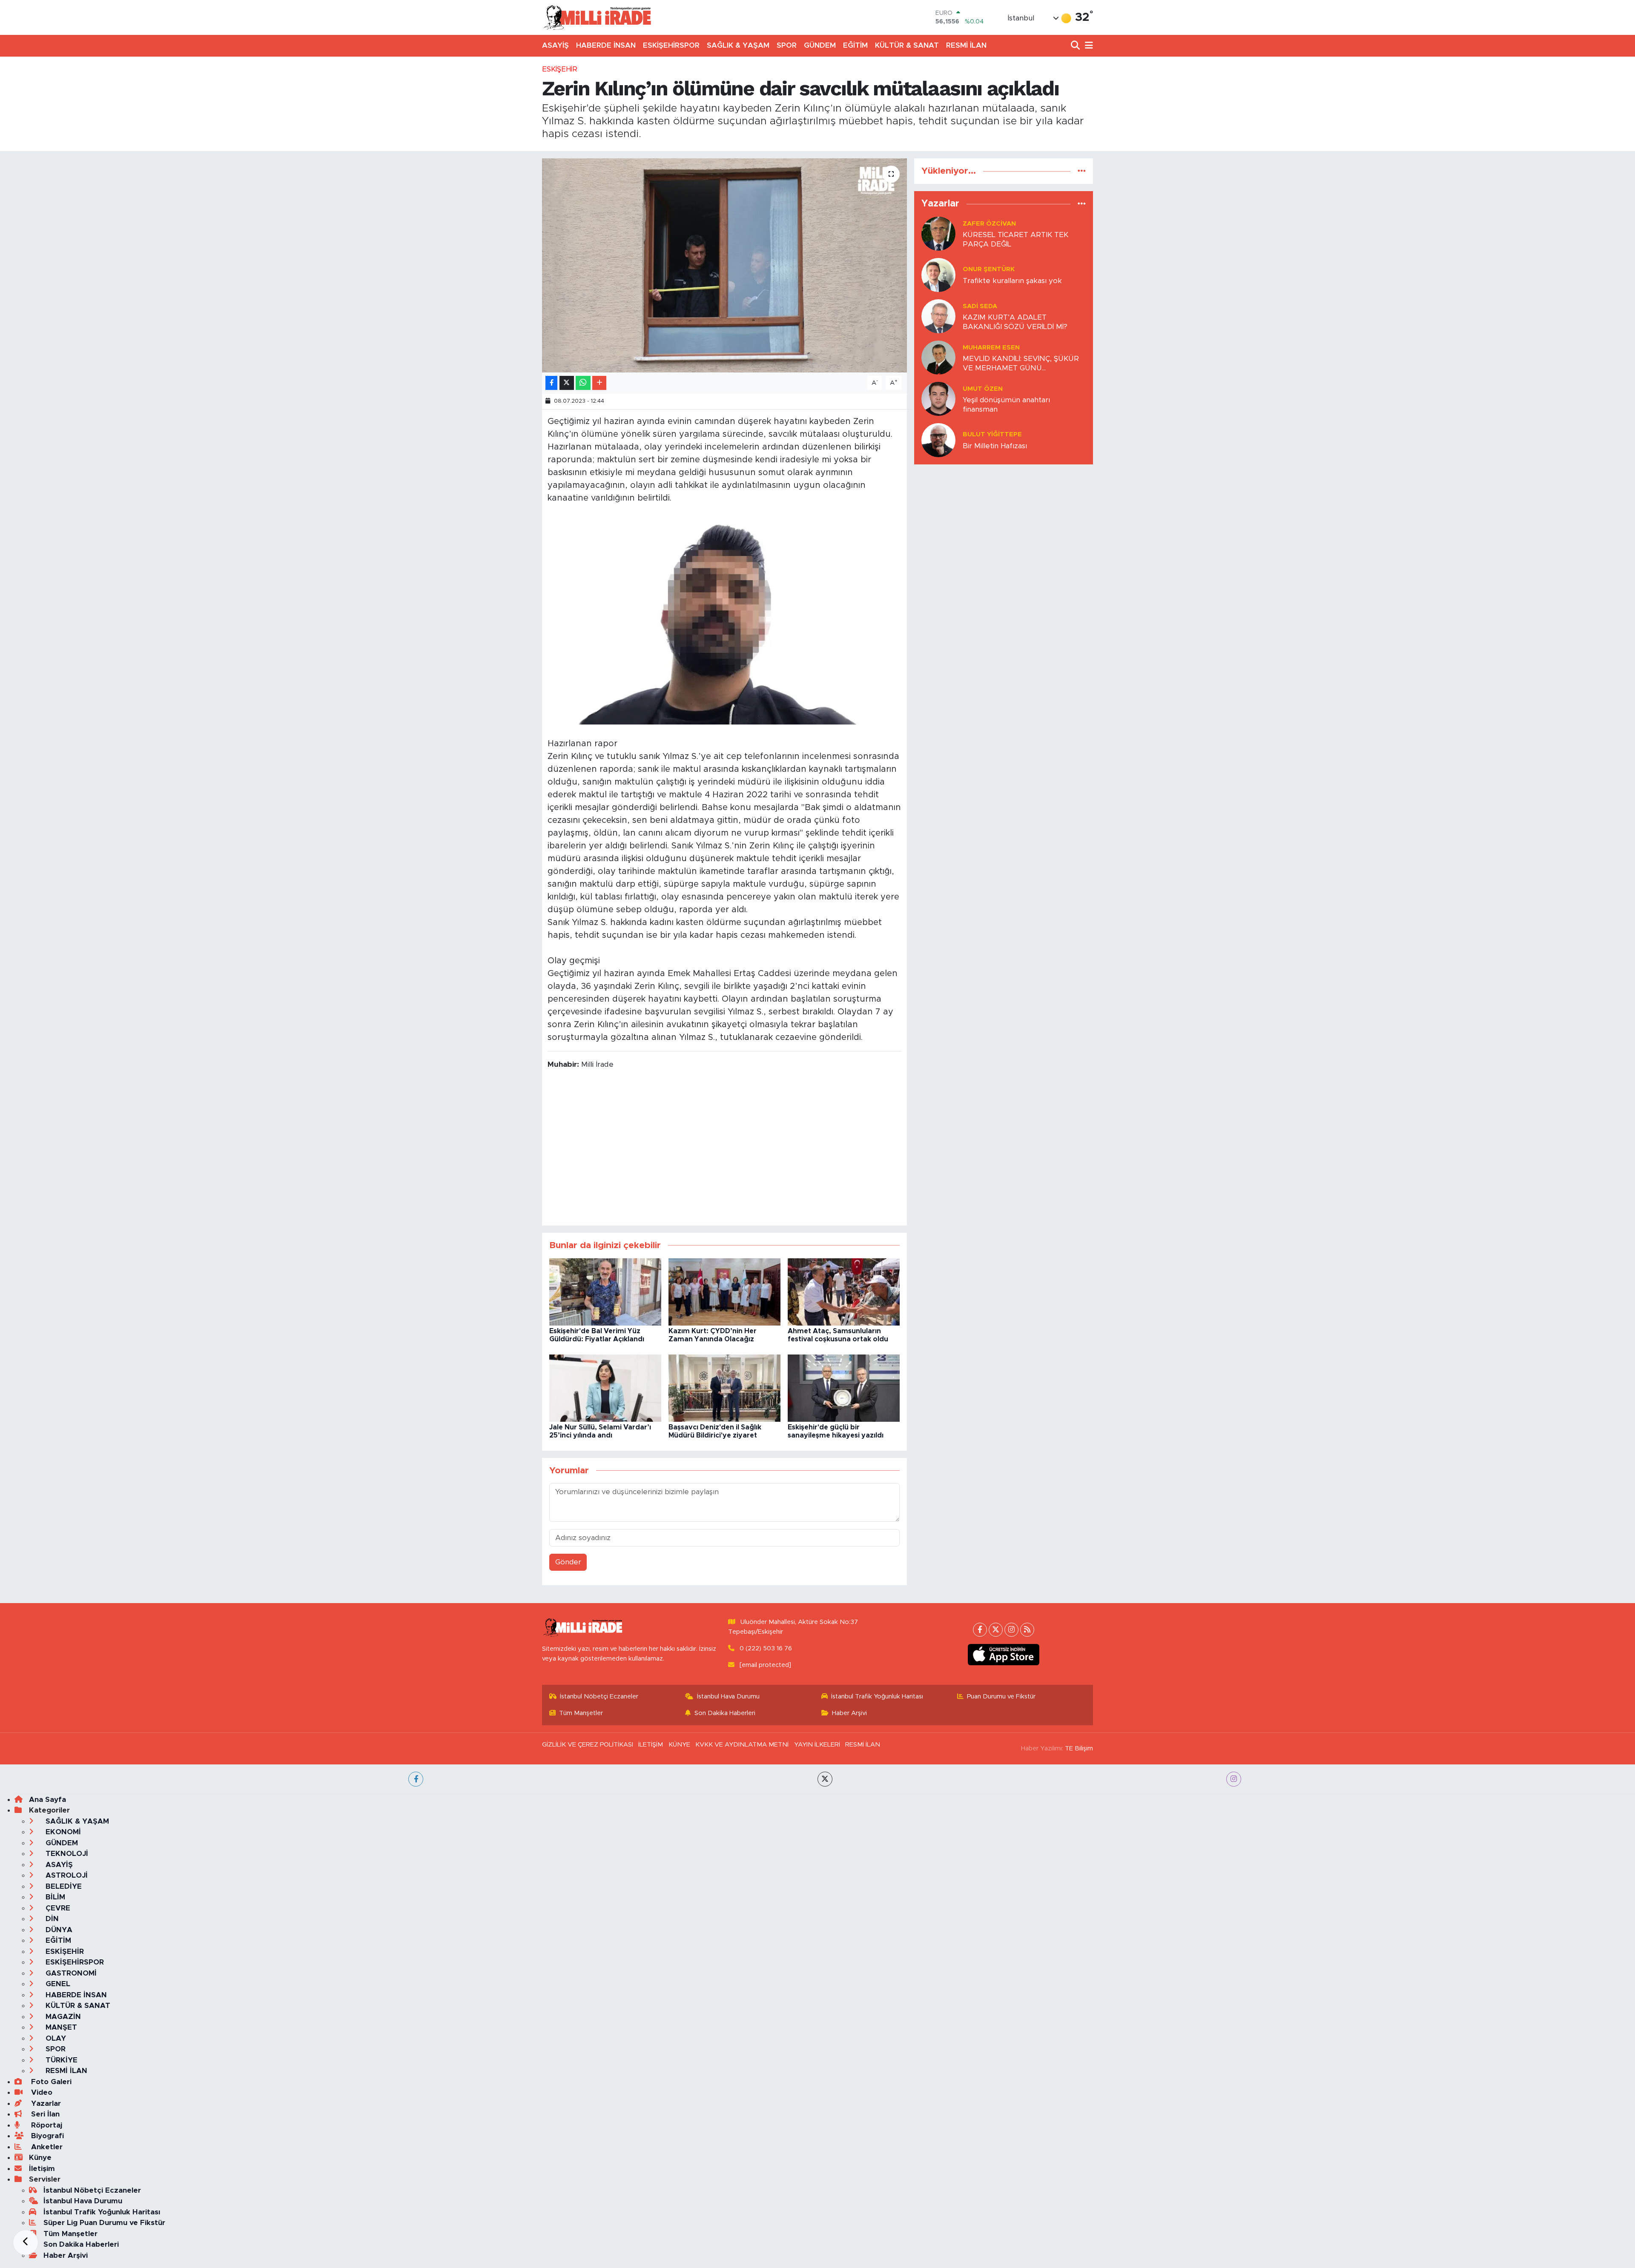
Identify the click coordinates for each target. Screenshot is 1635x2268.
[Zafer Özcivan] (938, 233)
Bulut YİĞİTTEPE (992, 434)
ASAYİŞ (555, 45)
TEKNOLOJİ (66, 1854)
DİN (51, 1919)
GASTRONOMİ (70, 1973)
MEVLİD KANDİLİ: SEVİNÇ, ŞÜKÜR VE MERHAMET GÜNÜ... (1021, 363)
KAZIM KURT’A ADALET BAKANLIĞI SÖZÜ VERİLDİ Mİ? (1015, 322)
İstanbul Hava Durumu (728, 1697)
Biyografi (46, 2136)
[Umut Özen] (938, 399)
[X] (996, 1630)
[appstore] (1004, 1655)
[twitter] (825, 1779)
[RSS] (1027, 1630)
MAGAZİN (62, 2017)
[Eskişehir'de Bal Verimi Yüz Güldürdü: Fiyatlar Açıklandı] (605, 1291)
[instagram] (1234, 1779)
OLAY (55, 2038)
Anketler (46, 2147)
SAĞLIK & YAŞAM (738, 45)
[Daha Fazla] (599, 383)
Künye (40, 2158)
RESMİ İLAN (966, 45)
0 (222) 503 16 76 (766, 1648)
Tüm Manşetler (581, 1713)
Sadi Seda (980, 306)
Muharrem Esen (991, 348)
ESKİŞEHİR (560, 69)
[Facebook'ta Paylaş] (551, 383)
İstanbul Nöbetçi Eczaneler (599, 1697)
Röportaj (46, 2125)
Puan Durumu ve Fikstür (1001, 1697)
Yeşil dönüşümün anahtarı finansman (1006, 404)
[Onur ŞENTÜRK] (938, 275)
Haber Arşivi (849, 1713)
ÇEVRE (57, 1908)
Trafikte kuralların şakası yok (1012, 281)
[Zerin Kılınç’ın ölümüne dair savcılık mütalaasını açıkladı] (724, 265)
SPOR (787, 45)
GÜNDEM (820, 45)
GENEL (57, 1984)
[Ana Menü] (1087, 46)
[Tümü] (1082, 171)
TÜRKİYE (60, 2060)
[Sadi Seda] (938, 316)
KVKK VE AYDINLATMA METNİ (742, 1745)
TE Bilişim (1079, 1748)
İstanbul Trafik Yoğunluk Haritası (877, 1697)
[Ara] (1076, 46)
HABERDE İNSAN (606, 45)
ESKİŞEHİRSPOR (671, 45)
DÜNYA (58, 1930)
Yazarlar (45, 2103)
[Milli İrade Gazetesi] (597, 17)
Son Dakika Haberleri (725, 1713)
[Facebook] (980, 1630)
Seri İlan (44, 2114)
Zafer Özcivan (989, 224)
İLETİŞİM (651, 1745)
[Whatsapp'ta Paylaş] (583, 383)
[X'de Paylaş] (567, 383)
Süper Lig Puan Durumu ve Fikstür (104, 2223)
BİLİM (54, 1897)
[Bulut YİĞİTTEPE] (938, 440)
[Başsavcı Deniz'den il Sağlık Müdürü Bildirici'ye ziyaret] (724, 1387)
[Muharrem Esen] (938, 357)
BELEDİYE (63, 1886)
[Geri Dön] (26, 2242)
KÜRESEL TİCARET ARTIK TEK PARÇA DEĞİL (1015, 239)
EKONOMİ (62, 1832)
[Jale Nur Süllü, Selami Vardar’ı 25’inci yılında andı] (605, 1387)
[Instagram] (1011, 1630)
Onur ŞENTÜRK (989, 269)
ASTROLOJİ (66, 1875)
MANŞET (60, 2027)
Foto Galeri (50, 2082)
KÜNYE (679, 1745)
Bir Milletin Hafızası (995, 446)
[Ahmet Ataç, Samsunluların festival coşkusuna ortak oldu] (844, 1291)
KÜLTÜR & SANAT (907, 45)
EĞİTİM (855, 45)
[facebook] (416, 1779)
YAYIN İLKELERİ (817, 1745)
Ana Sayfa (47, 1800)
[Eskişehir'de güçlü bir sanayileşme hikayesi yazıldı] (844, 1387)
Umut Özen (983, 389)
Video (41, 2092)
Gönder (568, 1562)
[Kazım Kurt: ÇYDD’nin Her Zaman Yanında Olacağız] (724, 1291)
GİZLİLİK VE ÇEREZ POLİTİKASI (588, 1745)
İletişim (42, 2169)
